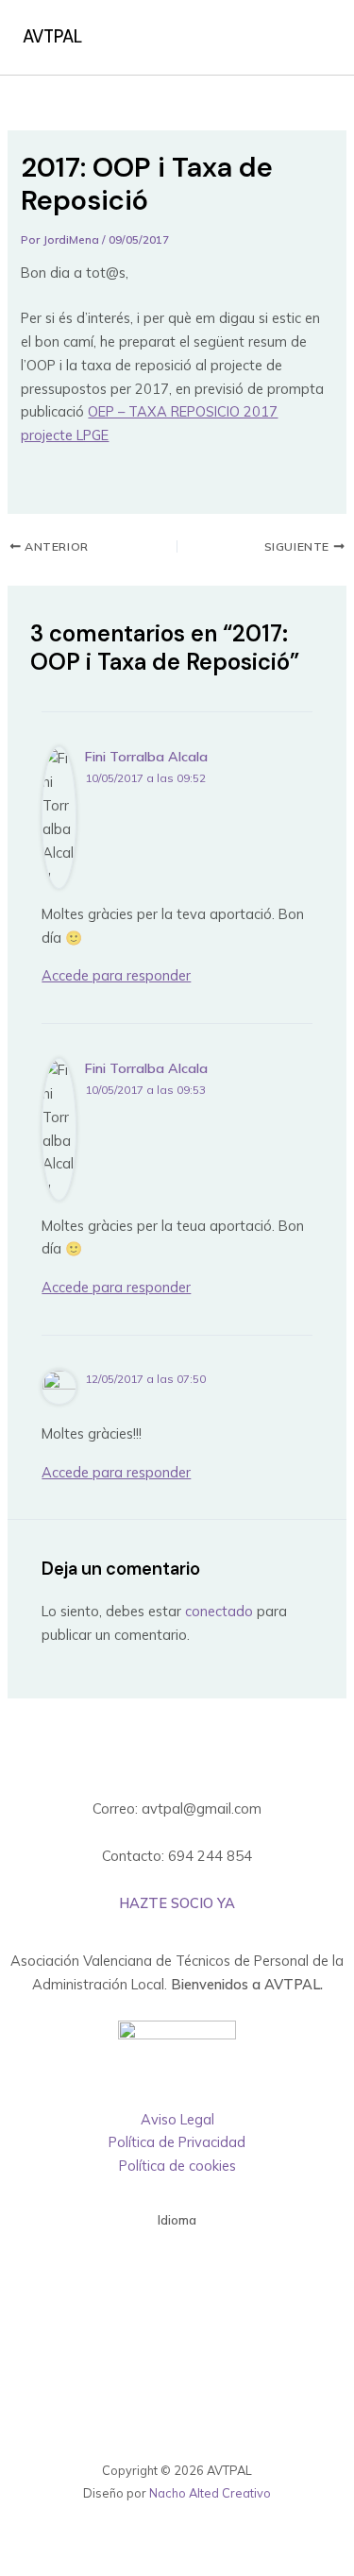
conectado (219, 1611)
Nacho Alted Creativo (210, 2493)
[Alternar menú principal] (311, 38)
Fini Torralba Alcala (146, 757)
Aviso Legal (177, 2119)
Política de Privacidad (177, 2142)
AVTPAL (52, 37)
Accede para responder (116, 975)
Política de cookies (177, 2166)
